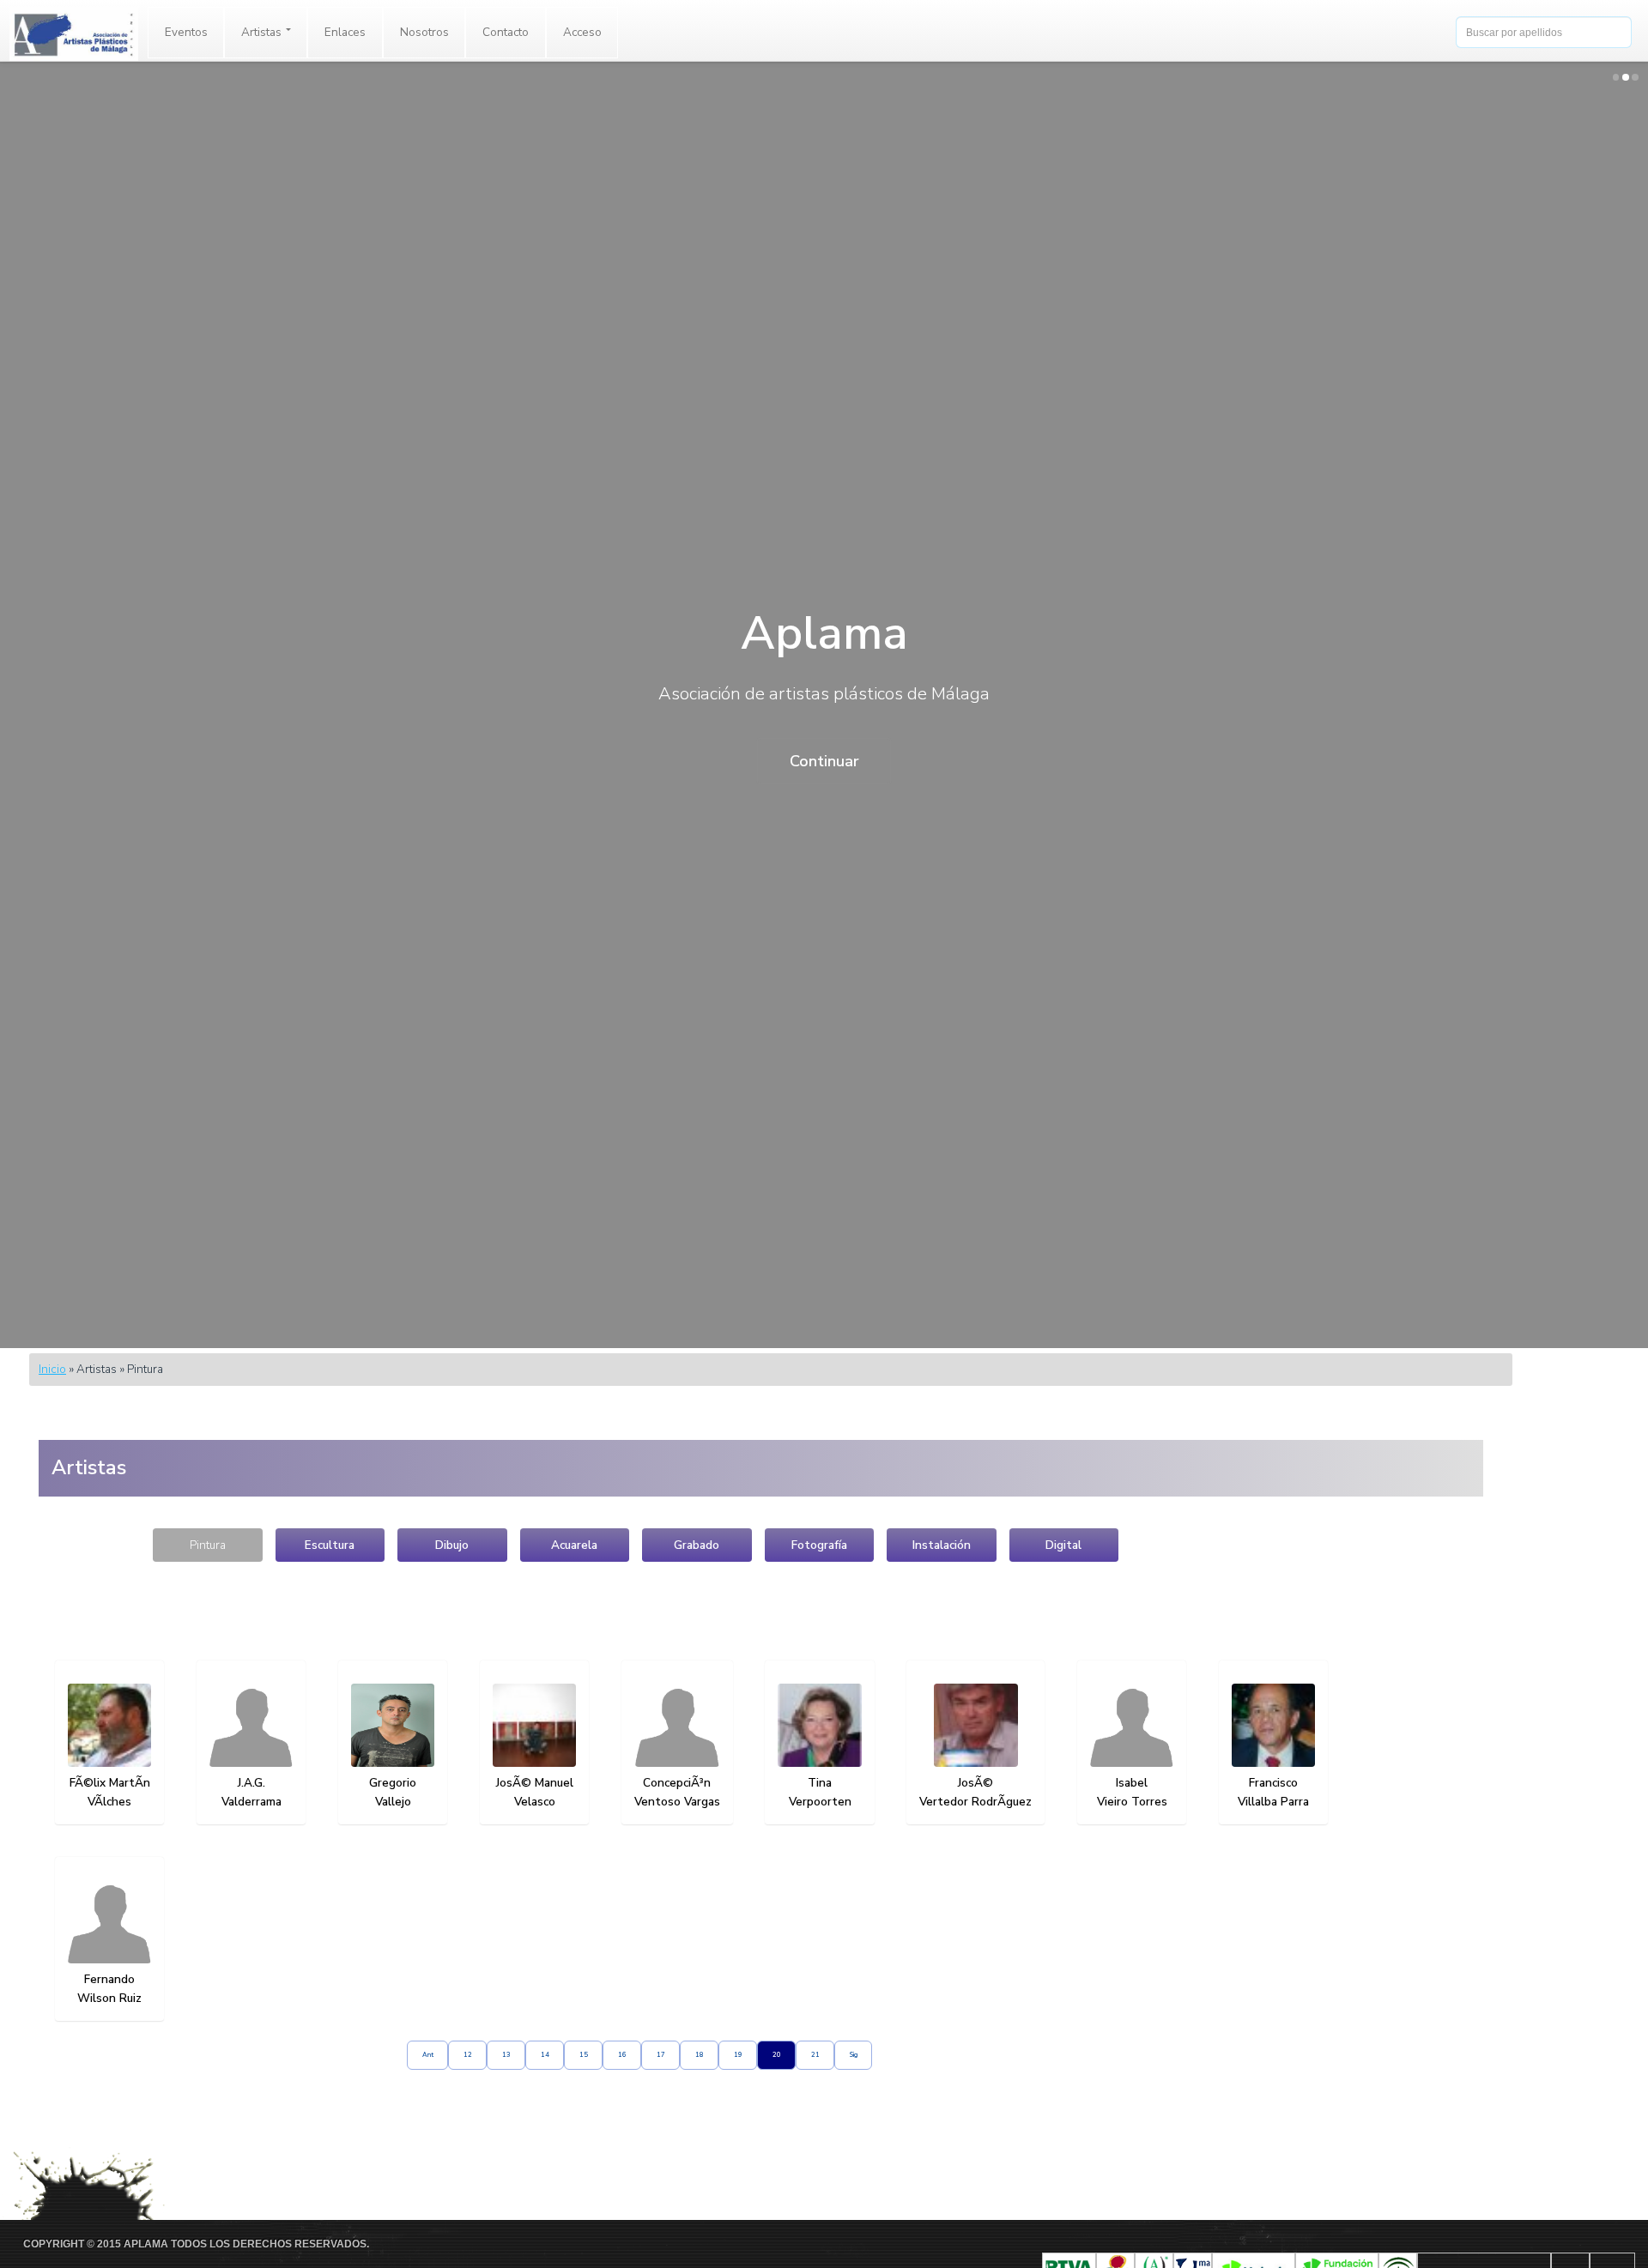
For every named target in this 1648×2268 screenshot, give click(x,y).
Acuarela (574, 1545)
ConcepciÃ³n (677, 1783)
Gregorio (393, 1783)
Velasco (535, 1802)
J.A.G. (251, 1783)
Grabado (697, 1545)
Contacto (506, 32)
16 (622, 2055)
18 (700, 2055)
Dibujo (452, 1545)
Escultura (330, 1545)
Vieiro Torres (1132, 1802)
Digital (1063, 1545)
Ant (428, 2055)
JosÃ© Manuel (535, 1783)
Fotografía (819, 1545)
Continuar (824, 761)
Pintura (208, 1545)
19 (738, 2055)
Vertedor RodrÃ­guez (975, 1802)
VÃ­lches (109, 1802)
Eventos (186, 32)
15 (584, 2055)
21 (815, 2055)
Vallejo (393, 1802)
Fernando (109, 1979)
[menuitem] (186, 33)
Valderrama (251, 1802)
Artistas (263, 32)
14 (545, 2055)
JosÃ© (975, 1783)
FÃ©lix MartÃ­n (110, 1783)
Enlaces (345, 32)
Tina (820, 1783)
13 (506, 2055)
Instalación (942, 1545)
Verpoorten (820, 1802)
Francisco (1273, 1783)
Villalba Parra (1273, 1802)
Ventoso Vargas (677, 1802)
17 (661, 2055)
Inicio (52, 1369)
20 (777, 2055)
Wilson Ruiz (109, 1998)
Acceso (582, 32)
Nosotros (424, 32)
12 (468, 2055)
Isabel (1132, 1783)
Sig (854, 2055)
